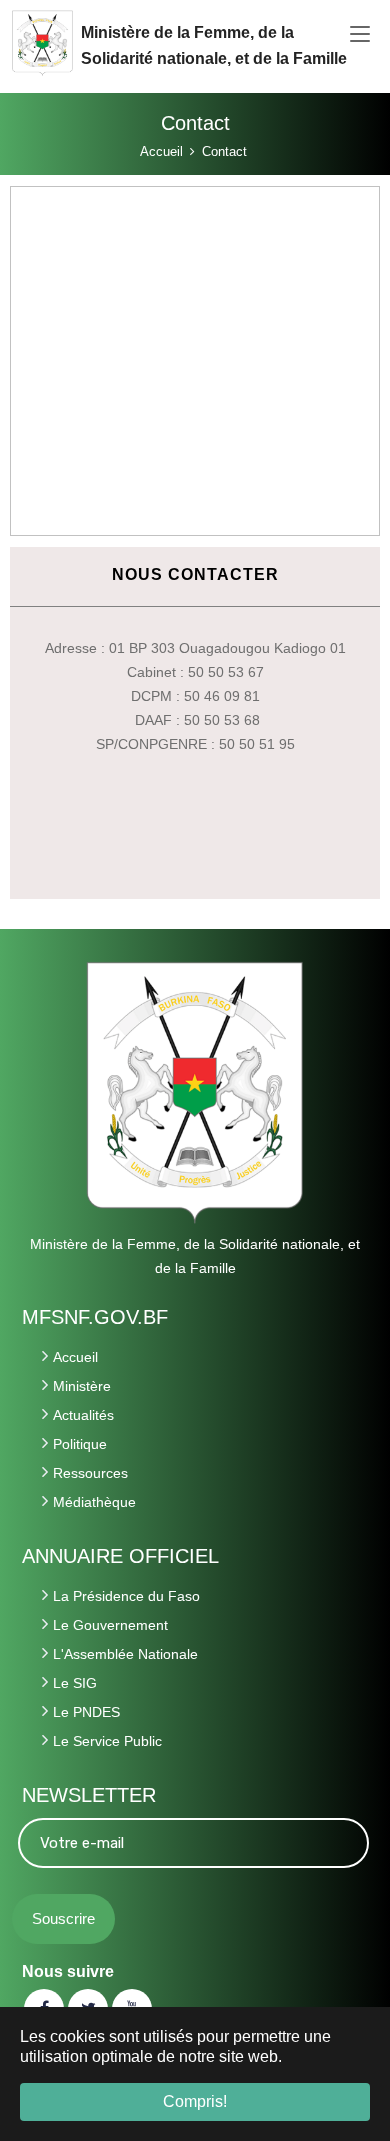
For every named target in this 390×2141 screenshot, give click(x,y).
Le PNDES (86, 1712)
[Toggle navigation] (360, 35)
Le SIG (75, 1683)
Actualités (83, 1415)
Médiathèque (94, 1502)
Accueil (75, 1357)
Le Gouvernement (110, 1625)
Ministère (82, 1386)
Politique (80, 1444)
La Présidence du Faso (126, 1596)
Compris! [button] (195, 2101)
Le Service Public (107, 1741)
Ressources (90, 1473)
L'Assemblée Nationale (125, 1654)
